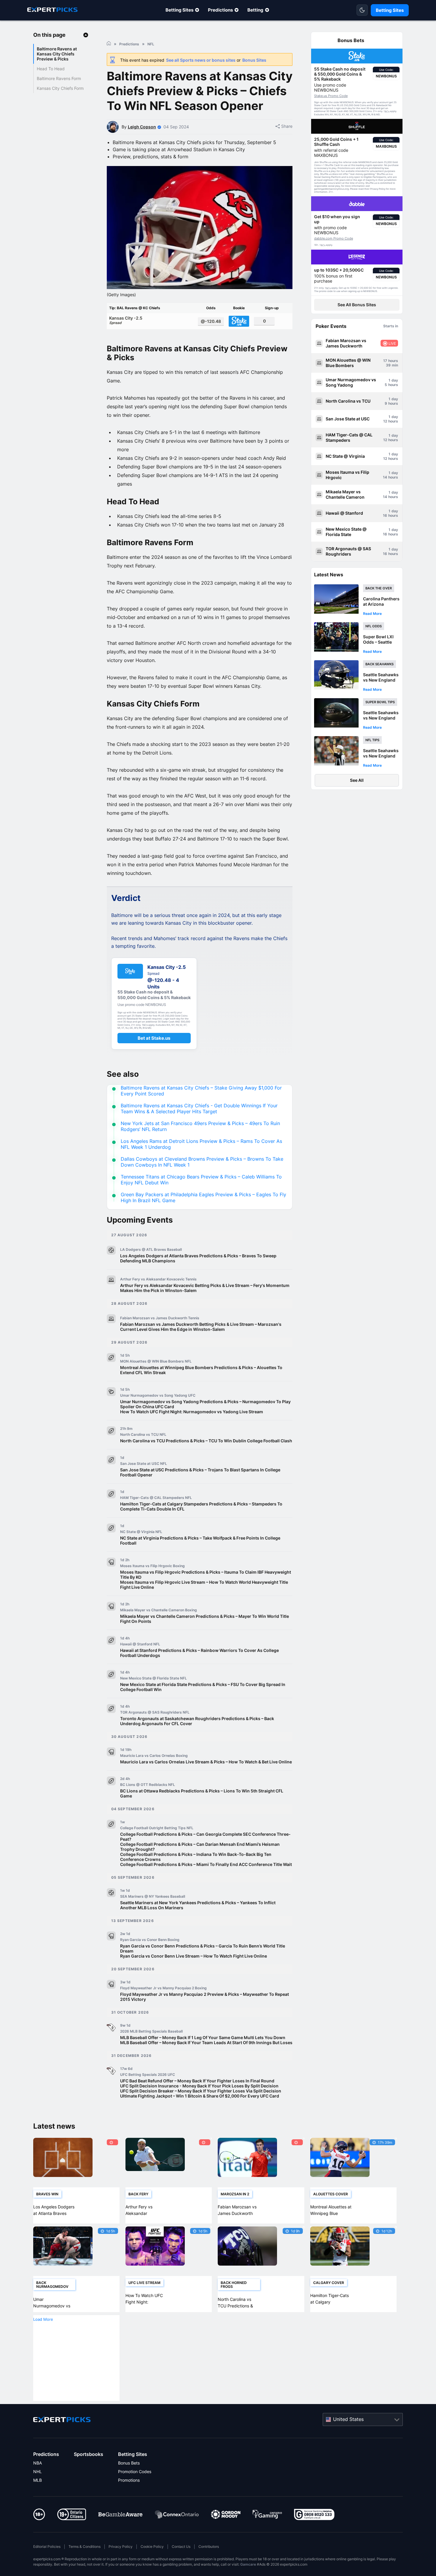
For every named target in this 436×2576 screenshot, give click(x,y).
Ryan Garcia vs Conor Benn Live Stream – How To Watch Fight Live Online (194, 1956)
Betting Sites (179, 10)
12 (385, 421)
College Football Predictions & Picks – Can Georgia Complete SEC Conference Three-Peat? (205, 1837)
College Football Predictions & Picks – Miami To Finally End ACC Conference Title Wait (206, 1864)
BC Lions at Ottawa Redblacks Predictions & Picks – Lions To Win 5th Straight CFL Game (202, 1793)
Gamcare (248, 2564)
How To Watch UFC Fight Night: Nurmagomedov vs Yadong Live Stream (192, 1412)
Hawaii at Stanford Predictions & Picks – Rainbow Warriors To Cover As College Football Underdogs (199, 1653)
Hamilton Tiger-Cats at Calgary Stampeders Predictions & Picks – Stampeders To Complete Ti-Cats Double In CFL (201, 1506)
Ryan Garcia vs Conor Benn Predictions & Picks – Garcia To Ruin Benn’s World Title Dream (203, 1948)
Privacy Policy (121, 2547)
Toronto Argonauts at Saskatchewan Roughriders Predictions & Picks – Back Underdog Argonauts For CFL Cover (197, 1721)
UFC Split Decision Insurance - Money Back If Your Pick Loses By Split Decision (199, 2086)
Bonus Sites (254, 60)
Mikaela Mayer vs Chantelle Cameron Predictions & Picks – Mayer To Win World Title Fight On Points (205, 1619)
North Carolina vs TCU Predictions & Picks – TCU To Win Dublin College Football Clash (206, 1441)
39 (388, 365)
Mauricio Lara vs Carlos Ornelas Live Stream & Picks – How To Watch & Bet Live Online (206, 1762)
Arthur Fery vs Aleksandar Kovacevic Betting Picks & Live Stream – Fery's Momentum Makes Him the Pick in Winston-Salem (205, 1288)
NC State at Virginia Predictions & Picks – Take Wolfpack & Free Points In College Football (200, 1540)
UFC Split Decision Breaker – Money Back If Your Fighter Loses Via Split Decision (201, 2091)
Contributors (209, 2547)
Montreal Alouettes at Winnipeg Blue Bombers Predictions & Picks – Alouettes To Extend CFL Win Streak (201, 1370)
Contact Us (181, 2547)
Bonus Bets (129, 2463)
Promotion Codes (135, 2471)
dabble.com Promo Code (334, 238)
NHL (38, 2471)
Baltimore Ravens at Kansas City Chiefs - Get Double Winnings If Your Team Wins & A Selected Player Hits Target (199, 1108)
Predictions (220, 10)
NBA (38, 2463)
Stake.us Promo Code (331, 96)
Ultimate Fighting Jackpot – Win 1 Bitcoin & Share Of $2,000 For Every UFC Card (200, 2096)
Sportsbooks (89, 2454)
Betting (255, 10)
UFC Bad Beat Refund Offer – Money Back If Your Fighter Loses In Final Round (197, 2081)
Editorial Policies (47, 2547)
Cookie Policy (152, 2547)
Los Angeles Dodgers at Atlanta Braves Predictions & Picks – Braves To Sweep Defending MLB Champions (198, 1258)
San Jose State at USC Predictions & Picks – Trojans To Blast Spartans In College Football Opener (200, 1472)
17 (385, 361)
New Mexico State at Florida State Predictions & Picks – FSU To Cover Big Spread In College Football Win (203, 1687)
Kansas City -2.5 (126, 320)
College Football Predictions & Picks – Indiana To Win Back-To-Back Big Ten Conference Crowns (196, 1857)
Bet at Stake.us (154, 1038)
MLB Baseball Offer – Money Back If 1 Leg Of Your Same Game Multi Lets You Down (203, 2037)
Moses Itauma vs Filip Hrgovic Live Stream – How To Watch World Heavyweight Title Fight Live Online (204, 1585)
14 (385, 477)
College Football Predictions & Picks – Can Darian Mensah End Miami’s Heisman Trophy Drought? (200, 1847)
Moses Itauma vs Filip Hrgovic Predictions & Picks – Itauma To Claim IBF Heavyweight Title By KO (206, 1575)
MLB (38, 2480)
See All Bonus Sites (357, 305)
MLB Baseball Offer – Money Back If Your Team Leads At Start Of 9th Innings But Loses (206, 2043)
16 (385, 515)
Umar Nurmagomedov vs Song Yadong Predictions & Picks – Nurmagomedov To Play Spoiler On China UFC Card (205, 1404)
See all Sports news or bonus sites (201, 60)
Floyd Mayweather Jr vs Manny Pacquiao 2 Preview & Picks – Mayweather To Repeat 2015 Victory (205, 1997)
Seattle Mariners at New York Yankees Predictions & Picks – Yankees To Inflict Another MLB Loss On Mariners (198, 1905)
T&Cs (386, 111)
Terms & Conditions (85, 2547)
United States (348, 2419)
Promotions (129, 2480)
